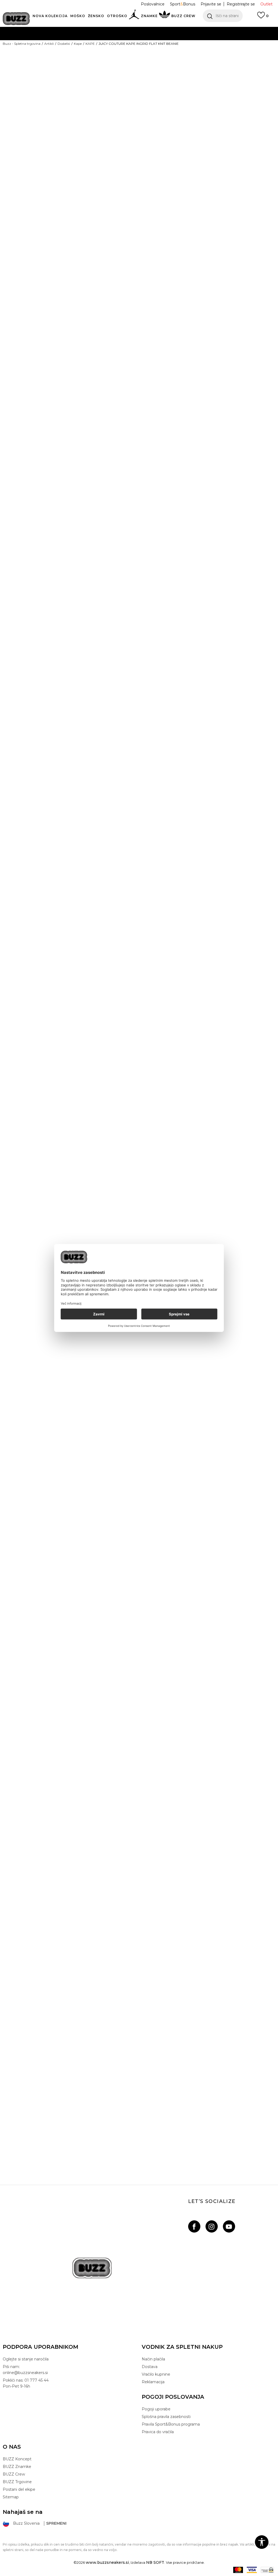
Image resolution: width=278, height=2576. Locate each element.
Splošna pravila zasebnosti (166, 2417)
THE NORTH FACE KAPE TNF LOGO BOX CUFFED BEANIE (138, 1540)
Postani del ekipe (19, 2489)
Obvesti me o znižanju (254, 99)
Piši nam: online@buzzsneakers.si (25, 2370)
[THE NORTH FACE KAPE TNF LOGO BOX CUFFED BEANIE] (138, 1406)
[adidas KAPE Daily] (138, 1108)
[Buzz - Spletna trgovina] (16, 19)
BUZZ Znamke (17, 2467)
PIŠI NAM (113, 51)
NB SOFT (155, 2562)
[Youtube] (229, 2226)
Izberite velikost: (158, 129)
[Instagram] (212, 2226)
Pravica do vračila (158, 2432)
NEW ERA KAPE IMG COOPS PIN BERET (138, 645)
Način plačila (153, 2359)
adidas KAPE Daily (138, 1242)
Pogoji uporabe (156, 2409)
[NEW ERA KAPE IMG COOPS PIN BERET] (138, 511)
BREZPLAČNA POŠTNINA (108, 41)
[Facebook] (194, 2226)
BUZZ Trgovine (17, 2482)
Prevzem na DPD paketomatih (123, 30)
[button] (223, 16)
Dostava (150, 2367)
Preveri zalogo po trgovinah (179, 251)
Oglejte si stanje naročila (26, 2359)
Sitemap (11, 2497)
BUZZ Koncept (17, 2459)
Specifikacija (160, 215)
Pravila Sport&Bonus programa (171, 2424)
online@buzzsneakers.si (150, 51)
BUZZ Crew (14, 2474)
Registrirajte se (241, 4)
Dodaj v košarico (197, 158)
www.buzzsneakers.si (107, 2562)
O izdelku (156, 233)
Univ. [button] (149, 138)
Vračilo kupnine (156, 2374)
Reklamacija (153, 2382)
